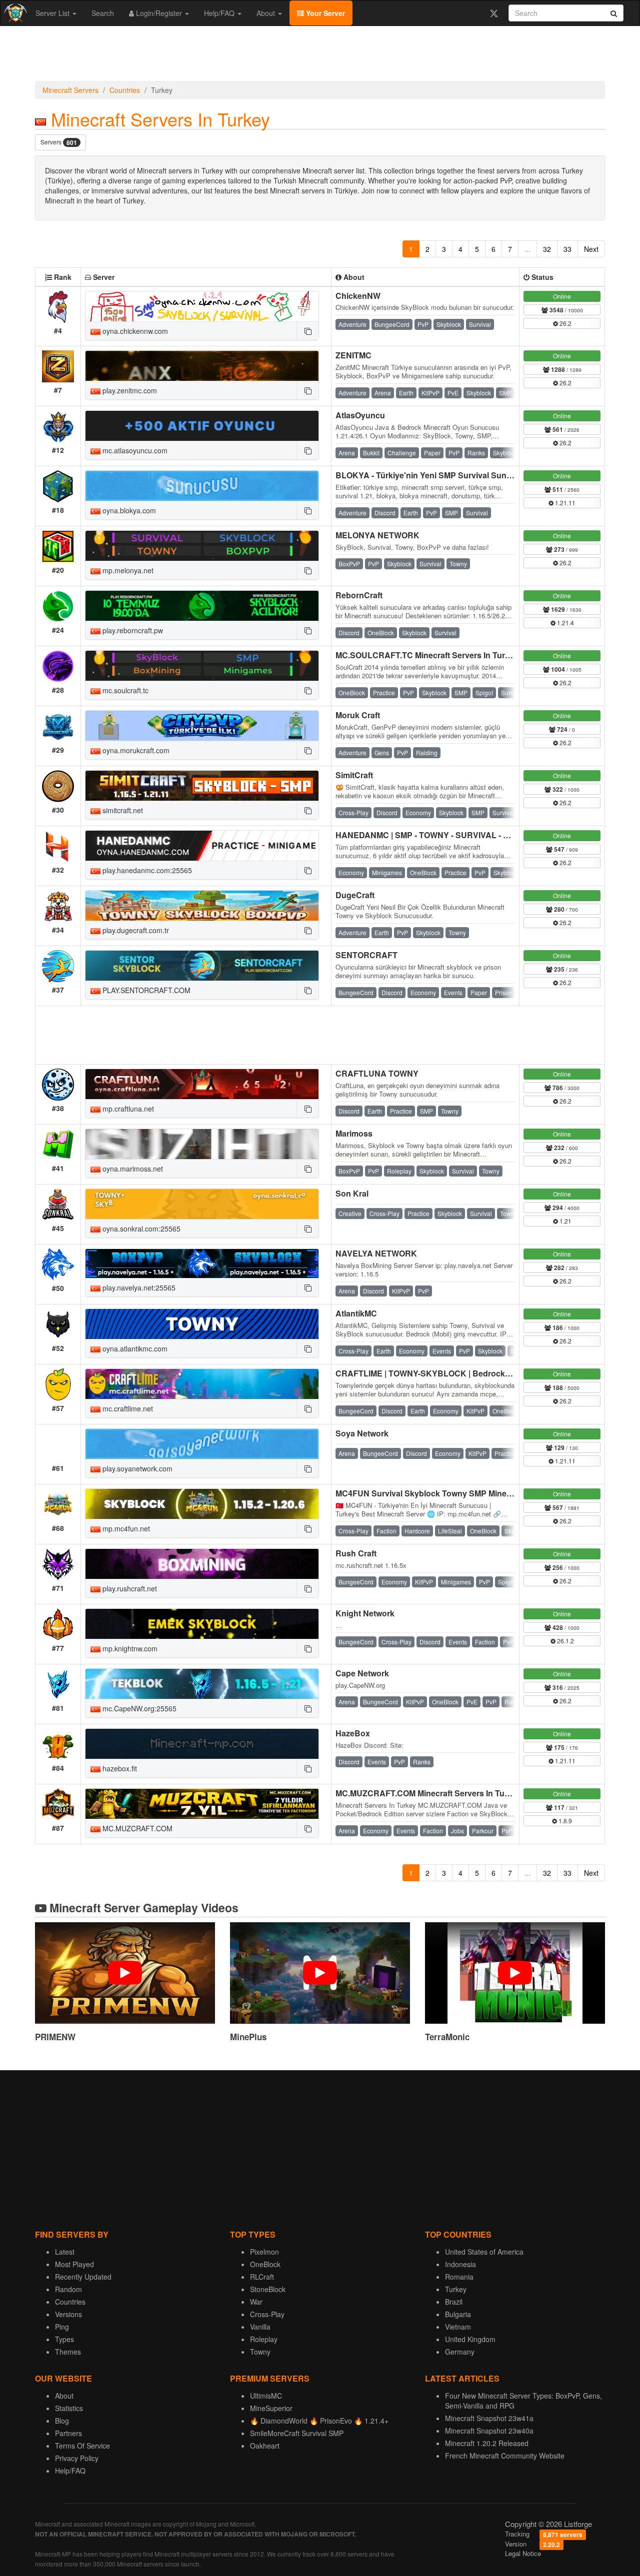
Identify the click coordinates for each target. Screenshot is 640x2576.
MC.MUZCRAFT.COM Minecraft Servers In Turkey (428, 1793)
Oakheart (265, 2446)
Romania (459, 2277)
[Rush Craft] (202, 1564)
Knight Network (365, 1613)
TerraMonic (447, 2037)
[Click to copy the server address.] (307, 331)
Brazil (454, 2302)
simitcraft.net (122, 810)
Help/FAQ (220, 13)
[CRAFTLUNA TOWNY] (202, 1084)
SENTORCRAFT (366, 955)
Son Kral (352, 1193)
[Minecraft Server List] (14, 13)
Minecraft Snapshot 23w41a (489, 2418)
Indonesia (460, 2264)
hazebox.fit (119, 1768)
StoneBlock (268, 2289)
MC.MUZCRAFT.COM (136, 1828)
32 (547, 249)
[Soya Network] (202, 1444)
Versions (68, 2314)
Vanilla (260, 2327)
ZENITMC (353, 355)
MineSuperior (271, 2408)
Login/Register (159, 13)
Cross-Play (267, 2314)
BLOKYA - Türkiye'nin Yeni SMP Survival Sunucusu (433, 475)
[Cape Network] (202, 1684)
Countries (125, 90)
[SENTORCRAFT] (202, 966)
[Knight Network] (202, 1624)
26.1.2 (565, 1641)
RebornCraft (359, 595)
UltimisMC (266, 2396)
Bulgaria (458, 2314)
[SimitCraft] (202, 786)
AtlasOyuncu (360, 415)
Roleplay (264, 2339)
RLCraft (262, 2277)
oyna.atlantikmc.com (134, 1348)
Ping (62, 2327)
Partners (68, 2433)
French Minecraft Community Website (505, 2456)
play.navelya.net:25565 (138, 1288)
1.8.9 (564, 1821)
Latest (65, 2252)
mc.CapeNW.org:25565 (138, 1708)
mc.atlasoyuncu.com (134, 450)
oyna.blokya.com (128, 510)
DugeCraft (355, 895)
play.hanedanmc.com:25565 (146, 870)
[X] (494, 13)
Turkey (456, 2289)
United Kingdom (470, 2339)
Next (591, 249)
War (256, 2302)
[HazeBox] (202, 1744)
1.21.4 (565, 623)
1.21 (565, 1221)
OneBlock (265, 2264)
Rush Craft (356, 1553)
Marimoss (354, 1133)
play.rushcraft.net (129, 1588)
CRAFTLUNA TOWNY (377, 1073)
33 (567, 249)
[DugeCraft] (202, 906)
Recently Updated (83, 2277)
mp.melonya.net (127, 570)
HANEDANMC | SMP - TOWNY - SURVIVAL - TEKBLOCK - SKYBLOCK (468, 835)
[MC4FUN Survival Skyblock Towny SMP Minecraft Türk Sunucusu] (202, 1504)
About (267, 13)
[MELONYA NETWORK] (202, 546)
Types (64, 2339)
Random (68, 2289)
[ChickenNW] (202, 306)
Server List (53, 13)
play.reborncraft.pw (132, 630)
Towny (260, 2352)
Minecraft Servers (70, 90)
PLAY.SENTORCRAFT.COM (145, 990)
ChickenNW (358, 296)
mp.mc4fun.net (125, 1528)
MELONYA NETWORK (377, 535)
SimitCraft (354, 775)
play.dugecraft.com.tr (135, 930)
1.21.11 (564, 503)
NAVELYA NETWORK (376, 1253)
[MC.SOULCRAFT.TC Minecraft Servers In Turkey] (202, 666)
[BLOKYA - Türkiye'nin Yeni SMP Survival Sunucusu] (202, 486)
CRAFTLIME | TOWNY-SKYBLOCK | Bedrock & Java (434, 1373)
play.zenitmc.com (129, 390)
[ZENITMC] (202, 366)
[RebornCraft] (202, 606)
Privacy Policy (77, 2458)
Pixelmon (264, 2252)
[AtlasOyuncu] (202, 426)
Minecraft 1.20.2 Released (487, 2443)
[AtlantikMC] (202, 1324)
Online (562, 296)
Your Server (324, 13)
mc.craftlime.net (127, 1408)
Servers (59, 142)
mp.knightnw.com (129, 1648)
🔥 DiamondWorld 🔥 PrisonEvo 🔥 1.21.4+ (319, 2421)
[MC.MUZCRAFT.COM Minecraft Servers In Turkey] (202, 1804)
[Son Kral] (202, 1204)
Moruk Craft (358, 715)
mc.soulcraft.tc (124, 690)
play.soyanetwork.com (136, 1468)
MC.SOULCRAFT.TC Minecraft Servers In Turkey (427, 655)
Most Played (74, 2264)
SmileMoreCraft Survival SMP (297, 2433)
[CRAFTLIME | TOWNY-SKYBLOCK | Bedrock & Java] (202, 1384)
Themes (68, 2352)
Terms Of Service (82, 2446)
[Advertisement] (320, 56)
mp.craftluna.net (127, 1109)
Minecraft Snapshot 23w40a (489, 2431)
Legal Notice (523, 2553)
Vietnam (458, 2327)
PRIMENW (55, 2037)
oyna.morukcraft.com (135, 750)
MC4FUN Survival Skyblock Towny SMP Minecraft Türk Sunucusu (460, 1493)
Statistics (69, 2408)
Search (103, 13)
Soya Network (362, 1433)
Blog (62, 2421)
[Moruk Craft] (202, 726)
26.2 (565, 323)
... (527, 249)
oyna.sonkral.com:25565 (140, 1229)
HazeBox (353, 1733)
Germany (460, 2352)
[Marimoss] (202, 1144)
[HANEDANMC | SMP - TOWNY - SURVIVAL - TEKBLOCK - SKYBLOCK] (202, 846)
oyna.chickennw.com (134, 331)
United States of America (484, 2252)
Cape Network (362, 1673)
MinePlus (248, 2037)
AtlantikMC (356, 1313)
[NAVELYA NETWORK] (202, 1264)
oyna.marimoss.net (132, 1169)
